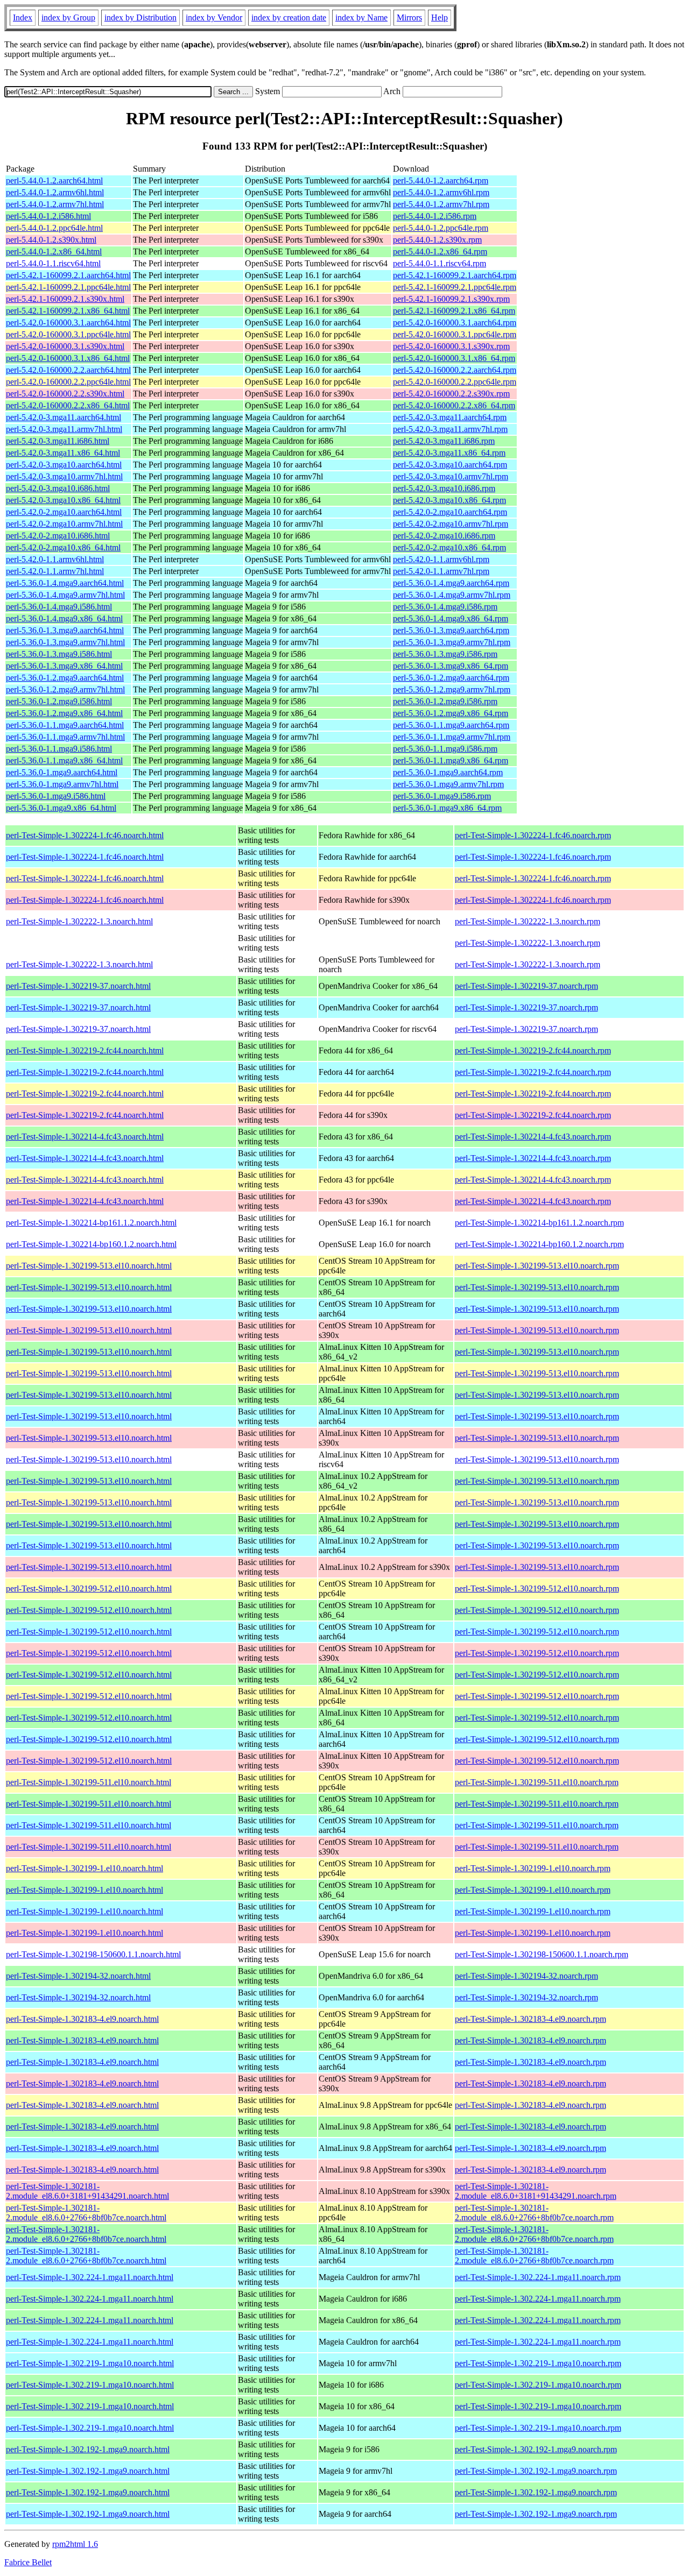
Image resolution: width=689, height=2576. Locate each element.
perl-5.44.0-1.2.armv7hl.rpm (441, 204)
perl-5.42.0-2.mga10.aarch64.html (64, 512)
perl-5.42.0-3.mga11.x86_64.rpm (449, 453)
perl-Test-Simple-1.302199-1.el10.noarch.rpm (533, 1868)
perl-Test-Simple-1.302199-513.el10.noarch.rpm (537, 1266)
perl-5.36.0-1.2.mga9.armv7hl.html (65, 689)
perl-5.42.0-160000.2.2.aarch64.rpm (455, 370)
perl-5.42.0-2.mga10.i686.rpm (444, 536)
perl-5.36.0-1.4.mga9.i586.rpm (445, 607)
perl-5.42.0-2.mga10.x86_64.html (63, 547)
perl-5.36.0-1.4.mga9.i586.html (59, 607)
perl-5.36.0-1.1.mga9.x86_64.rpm (451, 760)
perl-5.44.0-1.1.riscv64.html (53, 263)
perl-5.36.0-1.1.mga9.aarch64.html (65, 725)
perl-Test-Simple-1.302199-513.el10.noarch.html (89, 1266)
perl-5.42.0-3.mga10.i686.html (58, 488)
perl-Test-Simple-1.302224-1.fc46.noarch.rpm (533, 835)
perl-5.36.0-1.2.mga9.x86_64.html (64, 713)
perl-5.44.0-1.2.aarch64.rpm (441, 181)
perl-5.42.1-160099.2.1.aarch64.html (68, 275)
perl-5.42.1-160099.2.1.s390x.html (65, 299)
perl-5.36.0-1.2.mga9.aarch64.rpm (451, 678)
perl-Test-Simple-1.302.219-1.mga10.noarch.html (90, 2363)
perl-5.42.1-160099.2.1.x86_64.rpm (454, 311)
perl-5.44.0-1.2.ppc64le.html (54, 228)
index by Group (68, 17)
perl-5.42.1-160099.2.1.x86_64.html (68, 311)
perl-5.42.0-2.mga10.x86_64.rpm (449, 547)
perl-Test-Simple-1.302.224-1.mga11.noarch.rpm (538, 2277)
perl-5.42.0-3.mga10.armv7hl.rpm (451, 476)
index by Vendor (214, 17)
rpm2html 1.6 (75, 2544)
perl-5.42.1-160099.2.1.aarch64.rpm (455, 275)
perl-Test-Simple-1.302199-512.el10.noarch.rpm (537, 1588)
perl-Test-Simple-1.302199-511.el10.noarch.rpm (537, 1782)
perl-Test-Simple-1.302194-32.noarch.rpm (526, 1976)
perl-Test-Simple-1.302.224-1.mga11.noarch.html (90, 2277)
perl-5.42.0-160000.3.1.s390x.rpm (451, 346)
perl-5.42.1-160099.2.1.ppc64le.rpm (455, 287)
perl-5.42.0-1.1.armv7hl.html (55, 571)
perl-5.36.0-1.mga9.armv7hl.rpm (448, 784)
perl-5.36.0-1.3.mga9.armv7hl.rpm (452, 642)
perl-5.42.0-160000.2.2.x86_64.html (68, 405)
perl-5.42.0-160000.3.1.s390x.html (65, 346)
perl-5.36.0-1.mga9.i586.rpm (442, 796)
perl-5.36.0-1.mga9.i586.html (56, 796)
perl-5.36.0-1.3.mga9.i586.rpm (445, 654)
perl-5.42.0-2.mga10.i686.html (58, 536)
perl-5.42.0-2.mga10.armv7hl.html (64, 524)
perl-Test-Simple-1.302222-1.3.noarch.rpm (528, 921)
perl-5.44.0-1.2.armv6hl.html (55, 192)
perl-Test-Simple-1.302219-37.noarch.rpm (526, 986)
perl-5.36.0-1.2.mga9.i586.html (59, 701)
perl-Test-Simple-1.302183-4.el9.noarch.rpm (530, 2019)
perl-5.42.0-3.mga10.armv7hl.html (64, 476)
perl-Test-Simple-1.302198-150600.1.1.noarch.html (93, 1954)
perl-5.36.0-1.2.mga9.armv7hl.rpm (452, 689)
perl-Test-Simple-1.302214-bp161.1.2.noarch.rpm (539, 1223)
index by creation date (289, 17)
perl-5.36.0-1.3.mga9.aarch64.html (65, 630)
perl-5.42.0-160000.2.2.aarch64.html (68, 370)
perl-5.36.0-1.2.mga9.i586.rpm (445, 701)
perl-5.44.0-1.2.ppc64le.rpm (441, 228)
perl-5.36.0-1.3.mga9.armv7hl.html (65, 642)
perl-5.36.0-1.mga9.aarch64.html (62, 772)
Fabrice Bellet (28, 2562)
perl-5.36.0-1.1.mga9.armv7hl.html (65, 737)
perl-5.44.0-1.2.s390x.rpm (437, 240)
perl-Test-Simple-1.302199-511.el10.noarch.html (89, 1782)
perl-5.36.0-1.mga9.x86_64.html (61, 808)
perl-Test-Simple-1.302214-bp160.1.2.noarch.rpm (539, 1244)
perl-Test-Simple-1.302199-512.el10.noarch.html (89, 1588)
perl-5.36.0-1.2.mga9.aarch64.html (65, 678)
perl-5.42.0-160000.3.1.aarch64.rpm (455, 323)
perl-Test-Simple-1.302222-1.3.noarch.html (79, 921)
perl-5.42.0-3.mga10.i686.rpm (444, 488)
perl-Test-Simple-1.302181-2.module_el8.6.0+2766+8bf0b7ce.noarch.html (86, 2213)
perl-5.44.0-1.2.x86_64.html (54, 252)
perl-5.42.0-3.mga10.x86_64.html (63, 500)
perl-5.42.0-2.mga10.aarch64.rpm (450, 512)
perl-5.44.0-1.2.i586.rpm (435, 216)
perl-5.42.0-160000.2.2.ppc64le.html (68, 382)
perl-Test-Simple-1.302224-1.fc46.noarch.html (85, 835)
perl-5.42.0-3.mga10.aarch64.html (64, 465)
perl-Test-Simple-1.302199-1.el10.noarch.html (85, 1868)
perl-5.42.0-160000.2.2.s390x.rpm (451, 394)
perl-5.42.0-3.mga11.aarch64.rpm (450, 417)
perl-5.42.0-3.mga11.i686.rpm (444, 441)
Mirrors (409, 17)
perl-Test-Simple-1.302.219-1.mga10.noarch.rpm (538, 2363)
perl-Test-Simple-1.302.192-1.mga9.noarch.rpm (536, 2449)
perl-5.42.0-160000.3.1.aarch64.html (68, 323)
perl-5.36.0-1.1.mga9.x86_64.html (64, 760)
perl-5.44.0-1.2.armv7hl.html (55, 204)
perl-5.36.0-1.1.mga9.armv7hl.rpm (452, 737)
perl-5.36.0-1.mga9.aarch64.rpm (448, 772)
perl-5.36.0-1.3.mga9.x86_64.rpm (451, 666)
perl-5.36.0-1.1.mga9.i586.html (59, 749)
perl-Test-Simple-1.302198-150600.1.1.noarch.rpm (542, 1954)
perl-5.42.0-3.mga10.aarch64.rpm (450, 465)
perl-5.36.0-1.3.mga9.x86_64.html (64, 666)
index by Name (361, 17)
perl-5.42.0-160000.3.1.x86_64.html (68, 358)
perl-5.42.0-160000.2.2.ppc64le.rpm (455, 382)
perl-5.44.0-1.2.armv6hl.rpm (441, 192)
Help (440, 17)
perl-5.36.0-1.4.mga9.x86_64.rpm (451, 618)
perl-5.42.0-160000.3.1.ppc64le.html (68, 334)
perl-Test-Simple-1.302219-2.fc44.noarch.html (85, 1050)
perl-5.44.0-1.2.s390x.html (51, 240)
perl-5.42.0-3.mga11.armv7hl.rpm (450, 429)
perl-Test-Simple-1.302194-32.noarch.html (78, 1976)
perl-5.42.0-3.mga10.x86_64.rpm (449, 500)
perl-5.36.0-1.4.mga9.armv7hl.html (65, 595)
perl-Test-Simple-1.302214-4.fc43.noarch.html (85, 1137)
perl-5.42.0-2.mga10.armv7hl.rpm (451, 524)
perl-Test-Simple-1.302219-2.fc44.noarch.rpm (533, 1050)
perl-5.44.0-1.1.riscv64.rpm (440, 263)
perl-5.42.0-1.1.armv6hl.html (55, 559)
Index (23, 17)
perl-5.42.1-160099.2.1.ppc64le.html (68, 287)
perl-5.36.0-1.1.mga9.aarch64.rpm (451, 725)
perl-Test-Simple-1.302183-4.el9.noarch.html (82, 2019)
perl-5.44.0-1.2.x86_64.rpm (440, 252)
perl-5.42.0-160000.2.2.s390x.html (65, 394)
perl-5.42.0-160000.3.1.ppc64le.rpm (455, 334)
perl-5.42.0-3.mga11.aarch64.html (64, 417)
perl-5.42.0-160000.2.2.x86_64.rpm (454, 405)
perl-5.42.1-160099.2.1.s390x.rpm (451, 299)
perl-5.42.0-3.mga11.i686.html (58, 441)
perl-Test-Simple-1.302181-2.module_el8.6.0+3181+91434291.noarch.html (87, 2191)
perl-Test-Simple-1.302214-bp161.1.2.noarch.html (91, 1223)
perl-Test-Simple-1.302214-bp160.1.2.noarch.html (91, 1244)
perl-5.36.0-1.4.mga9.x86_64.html (64, 618)
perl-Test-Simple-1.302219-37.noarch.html (78, 986)
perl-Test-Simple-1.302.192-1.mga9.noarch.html (88, 2449)
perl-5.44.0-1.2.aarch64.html (54, 181)
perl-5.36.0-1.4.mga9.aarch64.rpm (451, 583)
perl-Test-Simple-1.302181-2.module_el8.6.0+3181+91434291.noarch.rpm (536, 2191)
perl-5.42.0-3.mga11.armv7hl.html (64, 429)
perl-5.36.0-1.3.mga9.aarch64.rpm (451, 630)
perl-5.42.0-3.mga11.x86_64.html (63, 453)
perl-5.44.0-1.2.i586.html (48, 216)
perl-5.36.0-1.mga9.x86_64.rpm (447, 808)
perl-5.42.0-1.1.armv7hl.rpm (441, 571)
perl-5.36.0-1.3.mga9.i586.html (59, 654)
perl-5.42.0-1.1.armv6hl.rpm (441, 559)
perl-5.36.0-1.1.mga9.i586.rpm (445, 749)
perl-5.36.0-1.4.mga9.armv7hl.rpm (452, 595)
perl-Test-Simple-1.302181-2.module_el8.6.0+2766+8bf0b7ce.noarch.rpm (534, 2213)
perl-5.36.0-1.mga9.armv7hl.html (62, 784)
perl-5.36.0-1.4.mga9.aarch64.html (65, 583)
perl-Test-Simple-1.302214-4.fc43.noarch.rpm (533, 1137)
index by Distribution (140, 17)
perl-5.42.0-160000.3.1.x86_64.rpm (454, 358)
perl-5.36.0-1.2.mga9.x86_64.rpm (451, 713)
